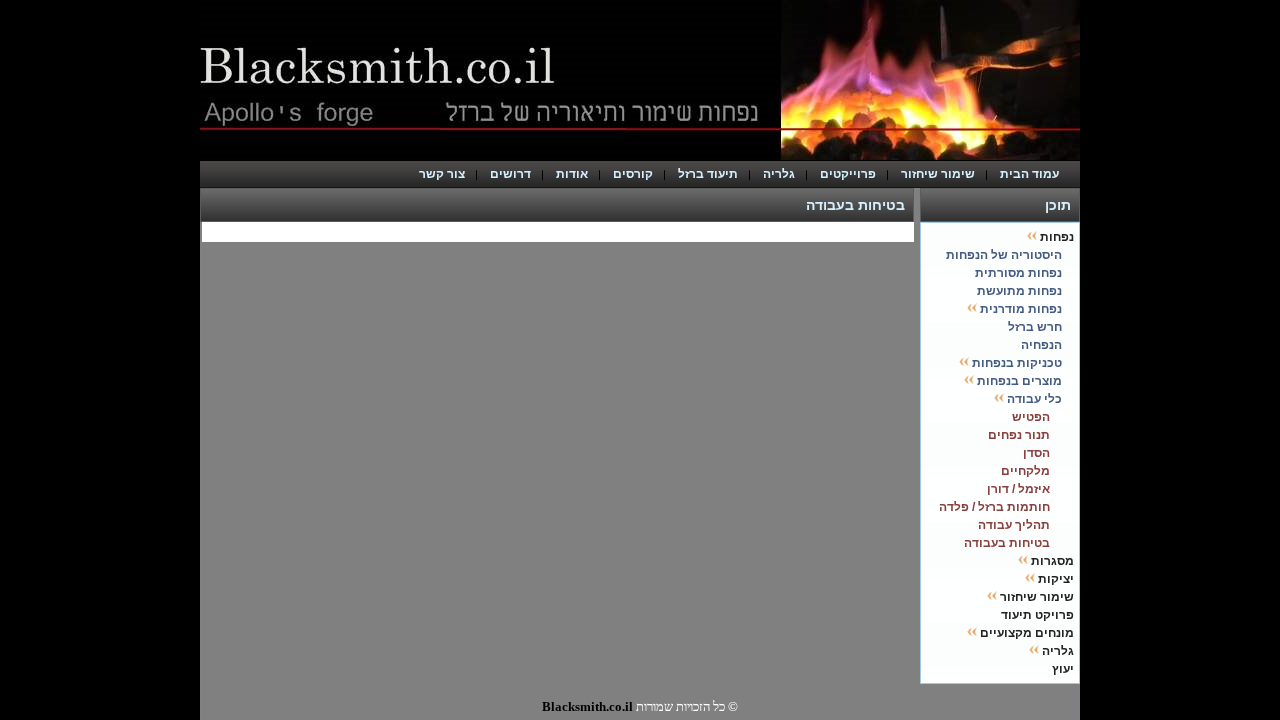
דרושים (510, 174)
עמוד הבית (1034, 174)
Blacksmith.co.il (587, 706)
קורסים (633, 174)
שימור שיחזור (938, 174)
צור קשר (442, 174)
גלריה (779, 174)
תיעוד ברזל (708, 174)
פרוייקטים (848, 174)
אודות (572, 174)
